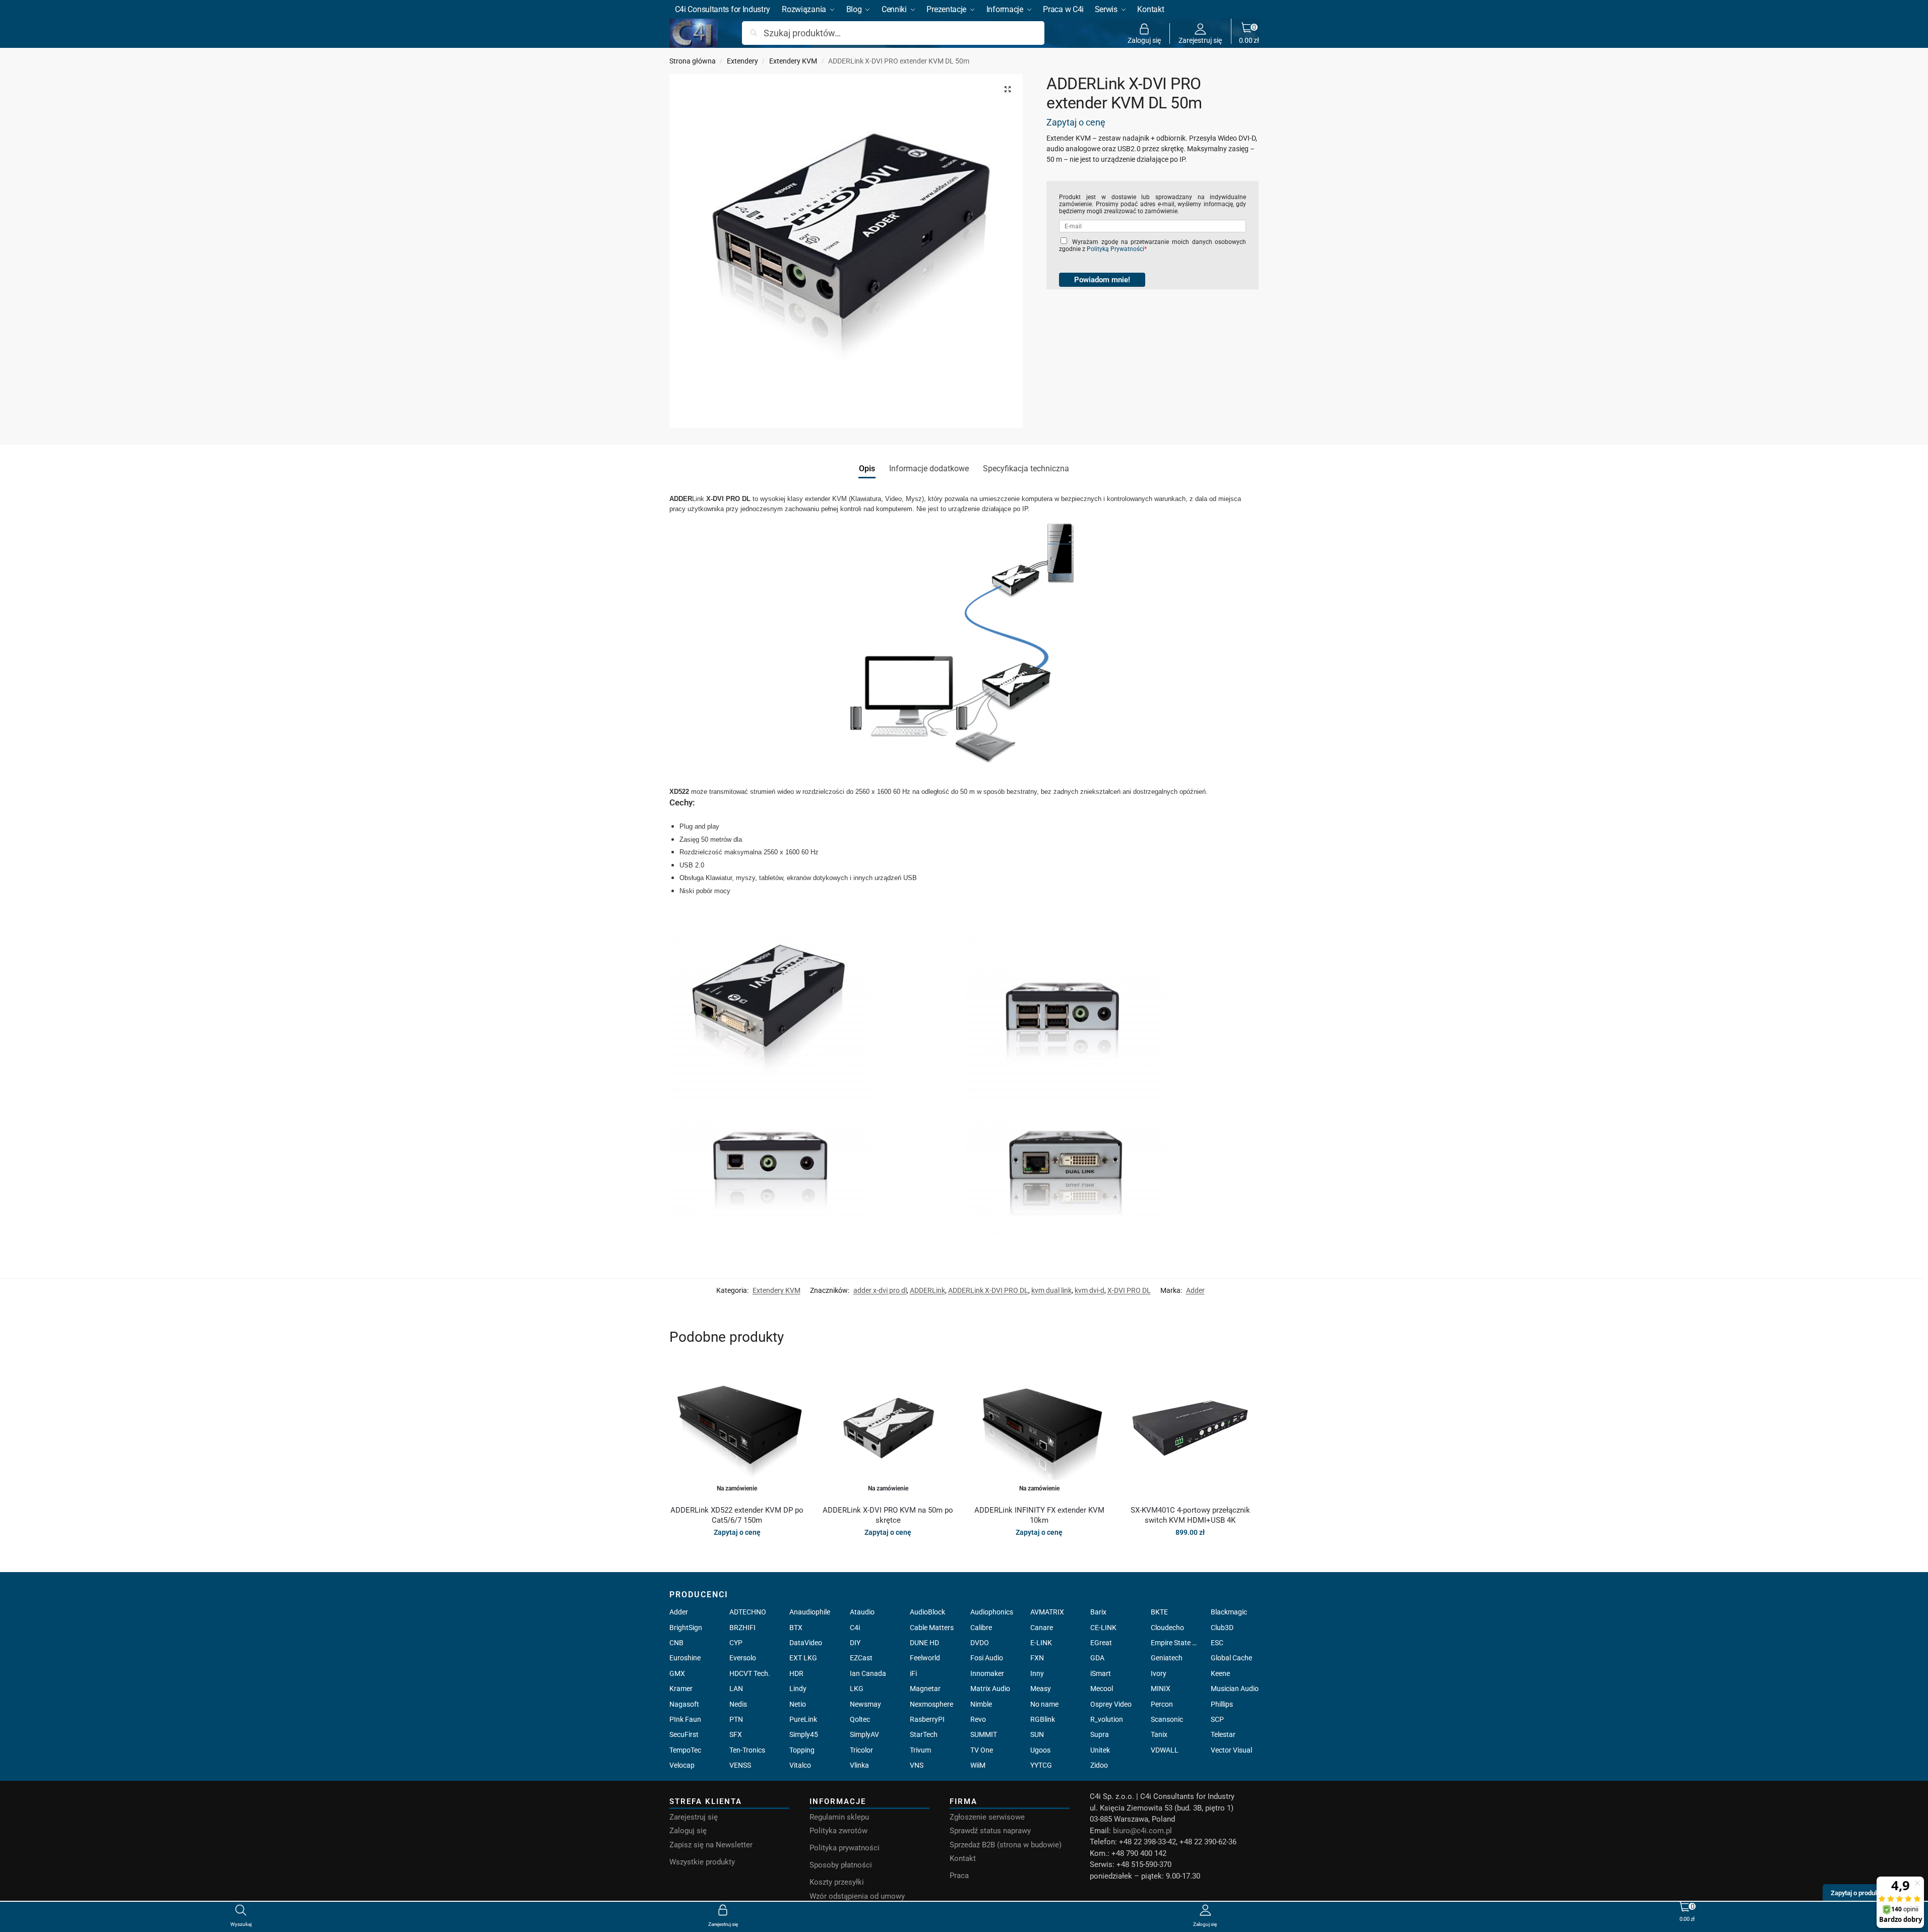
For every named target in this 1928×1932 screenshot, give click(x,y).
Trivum (920, 1750)
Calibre (981, 1628)
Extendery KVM (793, 61)
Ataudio (862, 1612)
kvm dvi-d (1090, 1290)
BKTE (1159, 1612)
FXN (1037, 1658)
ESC (1217, 1643)
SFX (736, 1734)
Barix (1098, 1612)
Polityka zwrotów (838, 1831)
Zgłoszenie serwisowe (987, 1817)
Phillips (1222, 1704)
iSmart (1101, 1673)
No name (1044, 1704)
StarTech (924, 1734)
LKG (857, 1689)
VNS (917, 1765)
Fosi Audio (987, 1658)
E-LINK (1041, 1643)
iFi (913, 1673)
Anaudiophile (810, 1612)
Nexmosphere (931, 1704)
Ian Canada (868, 1673)
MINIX (1161, 1689)
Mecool (1102, 1689)
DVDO (980, 1643)
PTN (736, 1719)
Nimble (981, 1704)
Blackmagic (1229, 1612)
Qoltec (860, 1719)
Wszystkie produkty (702, 1862)
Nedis (738, 1704)
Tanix (1159, 1734)
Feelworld (925, 1658)
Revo (978, 1719)
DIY (855, 1643)
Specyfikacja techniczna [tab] (1026, 469)
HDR (796, 1673)
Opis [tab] (867, 469)
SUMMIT (984, 1734)
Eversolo (743, 1658)
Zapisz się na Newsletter (711, 1845)
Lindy (798, 1689)
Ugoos (1040, 1750)
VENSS (740, 1765)
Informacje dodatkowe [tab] (929, 469)
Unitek (1100, 1750)
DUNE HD (924, 1643)
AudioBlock (927, 1612)
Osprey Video (1111, 1704)
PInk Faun (685, 1719)
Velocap (682, 1765)
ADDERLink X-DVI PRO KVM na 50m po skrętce (888, 1515)
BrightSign (686, 1628)
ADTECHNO (748, 1612)
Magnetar (925, 1689)
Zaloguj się (1144, 40)
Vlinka (859, 1765)
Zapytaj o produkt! (1856, 1893)
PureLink (803, 1719)
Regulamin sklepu (839, 1817)
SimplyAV (864, 1734)
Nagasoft (684, 1704)
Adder (1195, 1290)
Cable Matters (932, 1628)
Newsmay (865, 1704)
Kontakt (963, 1858)
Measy (1041, 1689)
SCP (1217, 1719)
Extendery (742, 61)
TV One (982, 1750)
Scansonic (1167, 1719)
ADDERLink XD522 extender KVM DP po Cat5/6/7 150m (737, 1515)
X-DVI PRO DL (1129, 1290)
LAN (736, 1689)
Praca (959, 1876)
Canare (1042, 1628)
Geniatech (1167, 1658)
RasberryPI (927, 1719)
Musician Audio (1235, 1689)
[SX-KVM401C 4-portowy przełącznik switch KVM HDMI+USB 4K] (1190, 1429)
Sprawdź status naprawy (990, 1831)
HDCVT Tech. (750, 1673)
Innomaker (987, 1673)
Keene (1220, 1673)
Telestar (1223, 1734)
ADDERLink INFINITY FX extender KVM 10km (1039, 1515)
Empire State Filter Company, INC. (1175, 1643)
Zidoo (1099, 1765)
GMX (677, 1673)
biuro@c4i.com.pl (1142, 1831)
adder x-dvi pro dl (880, 1290)
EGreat (1101, 1643)
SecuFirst (684, 1734)
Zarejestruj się (1200, 40)
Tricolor (861, 1750)
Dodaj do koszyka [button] (1190, 1554)
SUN (1037, 1734)
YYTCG (1041, 1765)
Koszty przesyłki (837, 1882)
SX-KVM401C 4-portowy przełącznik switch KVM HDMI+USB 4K (1190, 1515)
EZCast (861, 1658)
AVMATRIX (1047, 1612)
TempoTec (685, 1750)
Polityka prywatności (845, 1848)
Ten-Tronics (747, 1750)
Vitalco (800, 1765)
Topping (802, 1750)
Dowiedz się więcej (737, 1554)
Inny (1037, 1673)
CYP (736, 1643)
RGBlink (1043, 1719)
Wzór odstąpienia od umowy (857, 1896)
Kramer (681, 1689)
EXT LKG (803, 1658)
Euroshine (685, 1658)
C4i (855, 1628)
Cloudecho (1167, 1628)
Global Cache (1231, 1658)
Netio (798, 1704)
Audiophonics (992, 1612)
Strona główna (693, 61)
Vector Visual (1231, 1750)
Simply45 (804, 1734)
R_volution (1107, 1719)
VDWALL (1165, 1750)
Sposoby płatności (841, 1865)
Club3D (1222, 1628)
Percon (1162, 1704)
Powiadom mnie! (1102, 280)
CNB (676, 1643)
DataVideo (806, 1643)
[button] (1249, 33)
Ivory (1159, 1673)
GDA (1097, 1658)
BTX (796, 1628)
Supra (1100, 1734)
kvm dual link (1051, 1290)
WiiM (978, 1765)
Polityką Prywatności (1115, 249)
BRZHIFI (742, 1628)
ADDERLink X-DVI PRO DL (988, 1290)
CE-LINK (1103, 1628)
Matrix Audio (990, 1689)
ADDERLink (927, 1290)
